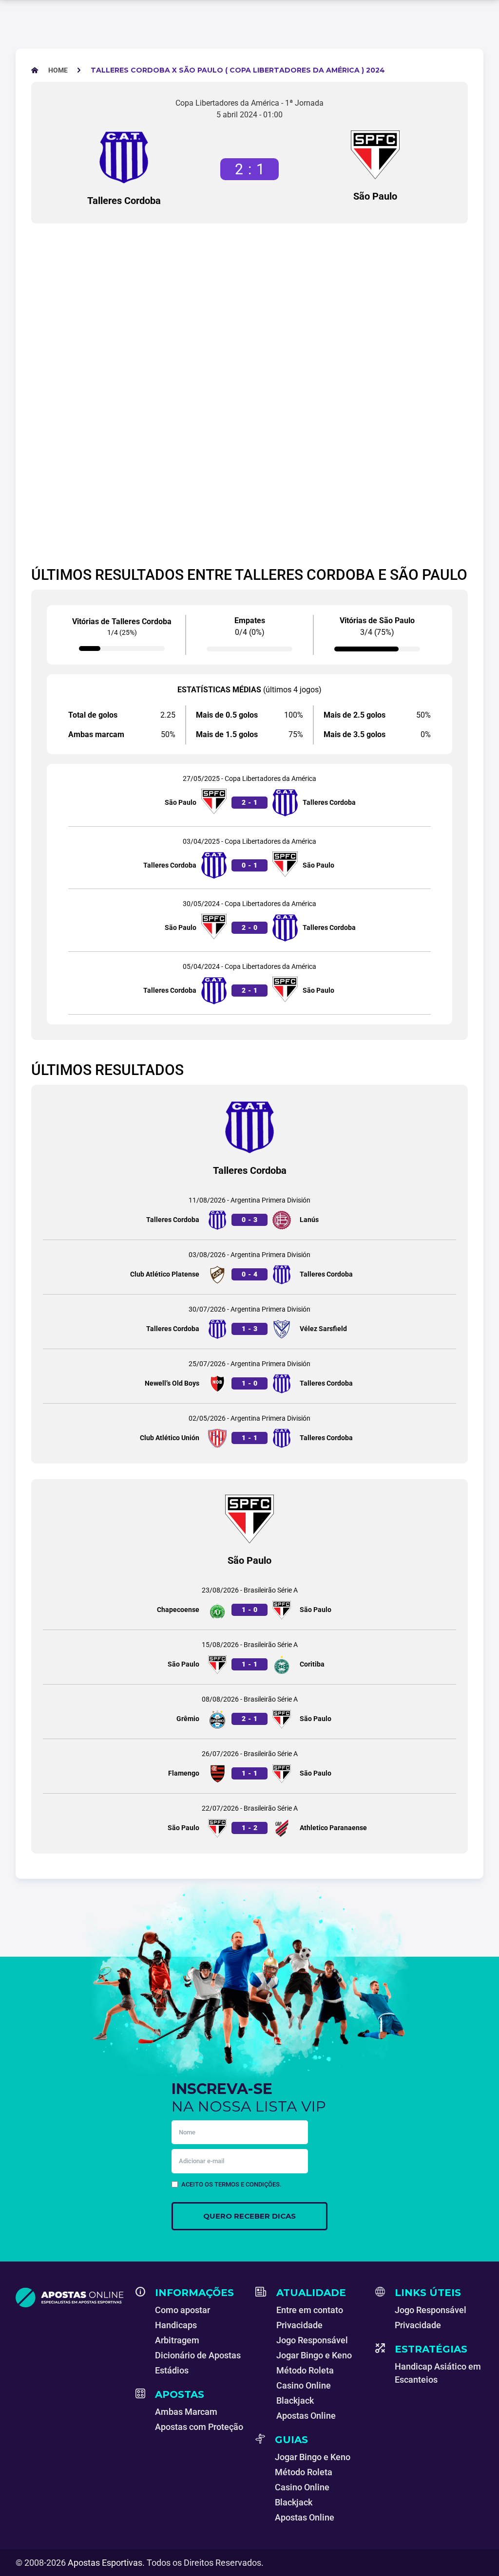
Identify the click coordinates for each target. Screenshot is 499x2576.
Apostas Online (306, 2416)
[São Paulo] (375, 155)
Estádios (172, 2370)
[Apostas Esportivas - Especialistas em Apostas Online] (70, 2298)
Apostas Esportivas (105, 2563)
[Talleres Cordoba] (124, 157)
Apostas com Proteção (199, 2427)
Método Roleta (305, 2370)
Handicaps (176, 2325)
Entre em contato (310, 2310)
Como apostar (182, 2310)
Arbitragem (177, 2340)
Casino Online (304, 2385)
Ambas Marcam (186, 2412)
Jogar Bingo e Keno (314, 2355)
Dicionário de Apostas (198, 2355)
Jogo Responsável (312, 2340)
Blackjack (295, 2400)
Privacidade (299, 2325)
